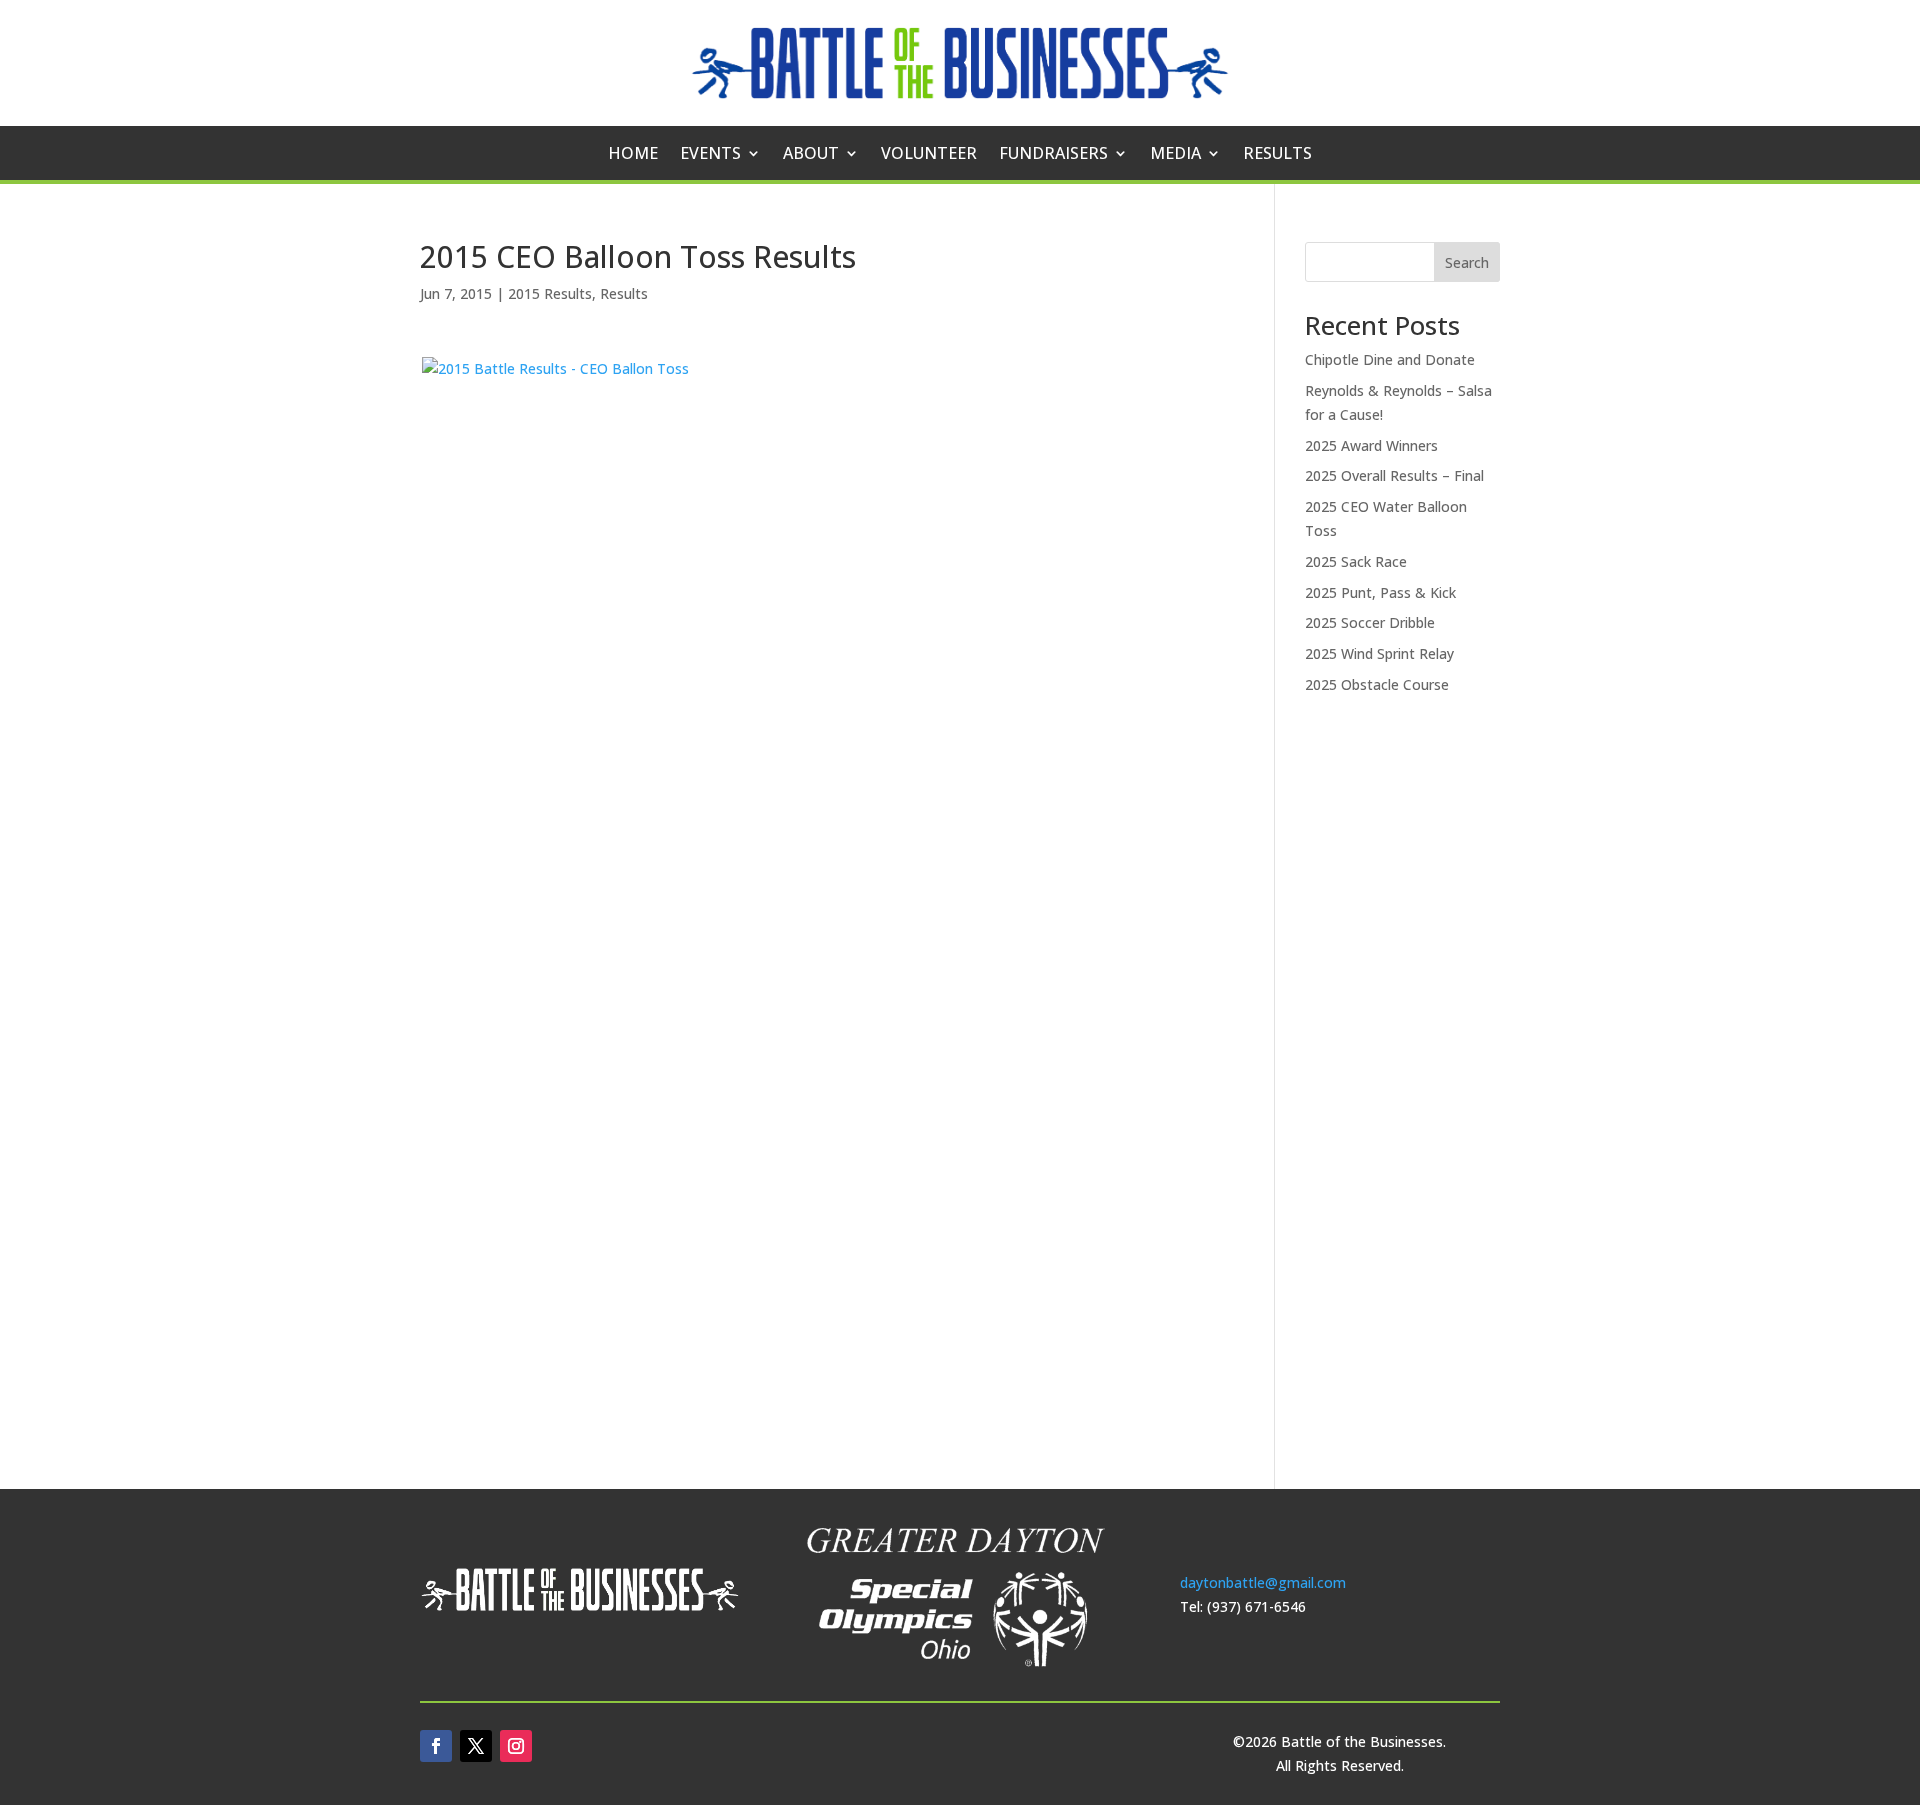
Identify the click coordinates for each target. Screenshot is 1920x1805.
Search (1467, 262)
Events (710, 155)
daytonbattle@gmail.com (1263, 1582)
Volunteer (929, 155)
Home (633, 155)
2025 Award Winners (1371, 445)
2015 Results (550, 293)
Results (1277, 155)
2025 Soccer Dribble (1370, 622)
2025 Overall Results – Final (1394, 475)
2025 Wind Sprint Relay (1379, 653)
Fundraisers (1053, 155)
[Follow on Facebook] (436, 1746)
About (811, 155)
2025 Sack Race (1356, 561)
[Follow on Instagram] (516, 1746)
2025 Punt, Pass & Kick (1380, 592)
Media (1175, 155)
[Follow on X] (476, 1746)
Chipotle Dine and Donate (1390, 359)
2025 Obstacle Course (1377, 684)
